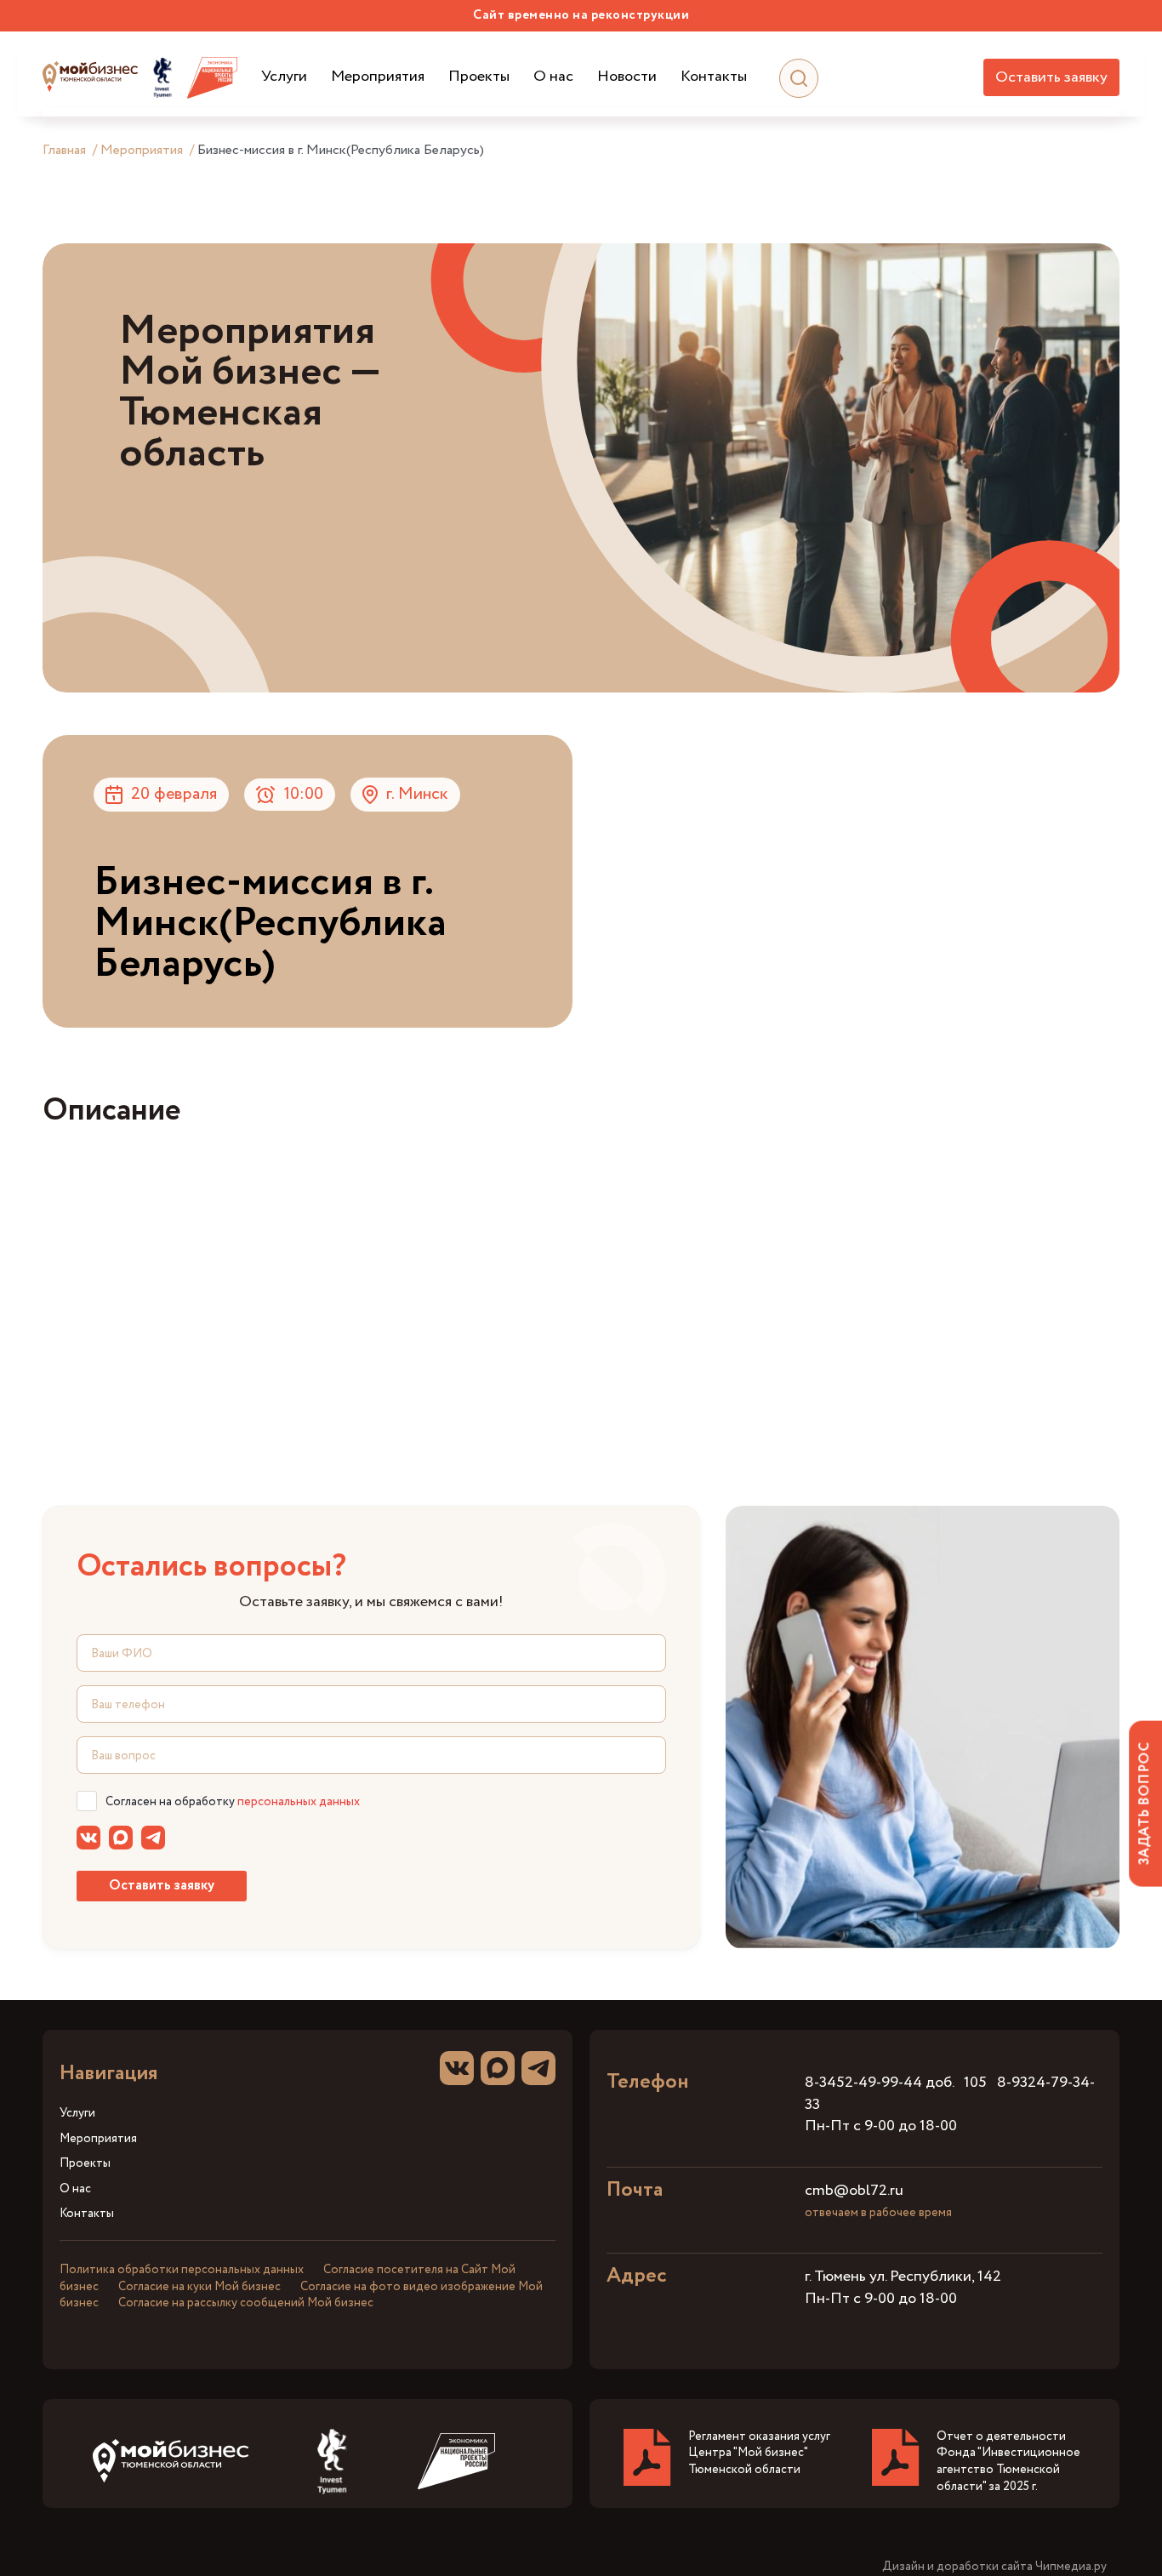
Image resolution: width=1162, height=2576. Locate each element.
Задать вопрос (1145, 1803)
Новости (627, 77)
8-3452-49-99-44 (863, 2083)
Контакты (714, 77)
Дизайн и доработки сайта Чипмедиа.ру (994, 2567)
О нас (553, 77)
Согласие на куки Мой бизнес (199, 2287)
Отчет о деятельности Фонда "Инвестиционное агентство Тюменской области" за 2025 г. (1008, 2462)
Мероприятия (378, 77)
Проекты (479, 77)
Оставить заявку (1051, 77)
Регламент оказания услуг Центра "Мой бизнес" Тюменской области (759, 2453)
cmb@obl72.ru (854, 2191)
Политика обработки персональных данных (182, 2270)
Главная (64, 150)
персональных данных (299, 1802)
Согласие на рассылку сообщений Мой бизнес (246, 2303)
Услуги (284, 77)
